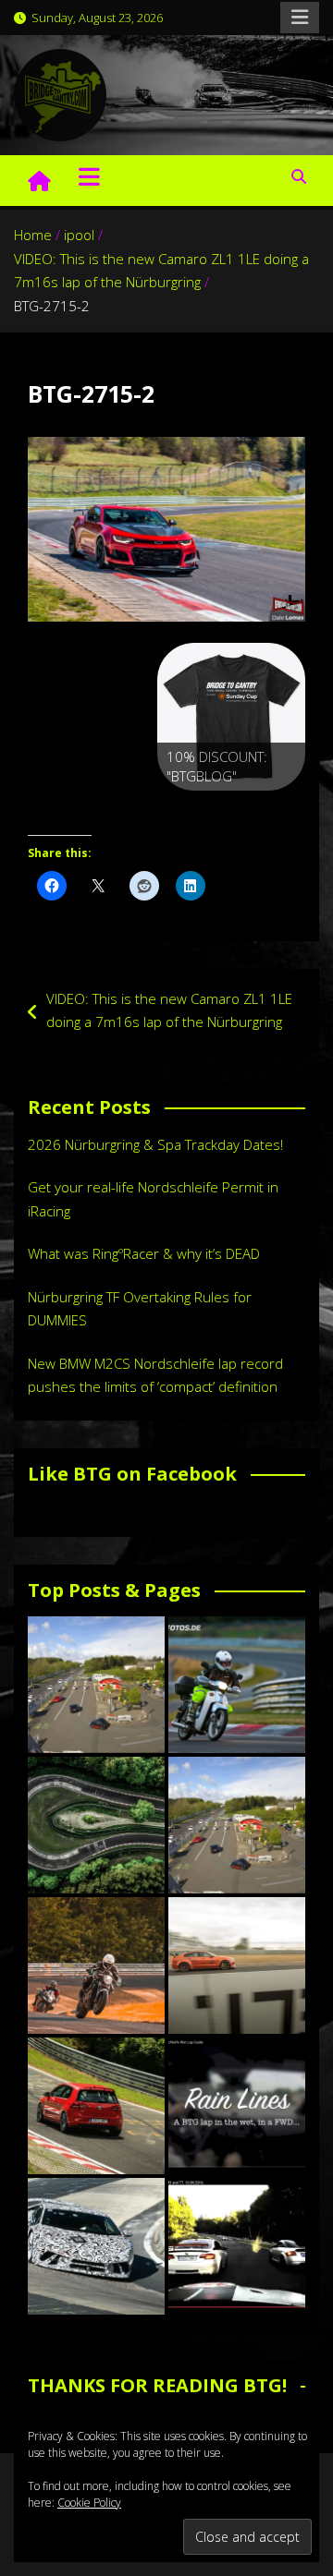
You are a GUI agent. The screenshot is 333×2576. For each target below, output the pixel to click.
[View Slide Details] (231, 717)
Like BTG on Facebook (132, 1474)
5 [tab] (274, 810)
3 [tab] (232, 810)
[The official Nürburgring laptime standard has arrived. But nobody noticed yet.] (237, 1965)
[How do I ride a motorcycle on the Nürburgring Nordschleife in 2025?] (96, 1965)
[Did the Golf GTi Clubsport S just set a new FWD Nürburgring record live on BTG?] (96, 2106)
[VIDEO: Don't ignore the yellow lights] (237, 2246)
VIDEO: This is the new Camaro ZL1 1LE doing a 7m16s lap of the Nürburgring (169, 1010)
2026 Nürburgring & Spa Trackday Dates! (155, 1144)
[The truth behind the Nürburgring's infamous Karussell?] (96, 1825)
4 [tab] (253, 810)
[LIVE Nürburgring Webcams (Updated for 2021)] (237, 1825)
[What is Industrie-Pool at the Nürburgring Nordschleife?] (96, 2246)
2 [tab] (210, 810)
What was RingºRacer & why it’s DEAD (144, 1253)
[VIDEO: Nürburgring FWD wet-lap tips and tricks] (237, 2106)
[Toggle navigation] (89, 176)
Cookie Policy (89, 2503)
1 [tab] (189, 810)
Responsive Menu (300, 18)
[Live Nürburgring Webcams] (96, 1685)
